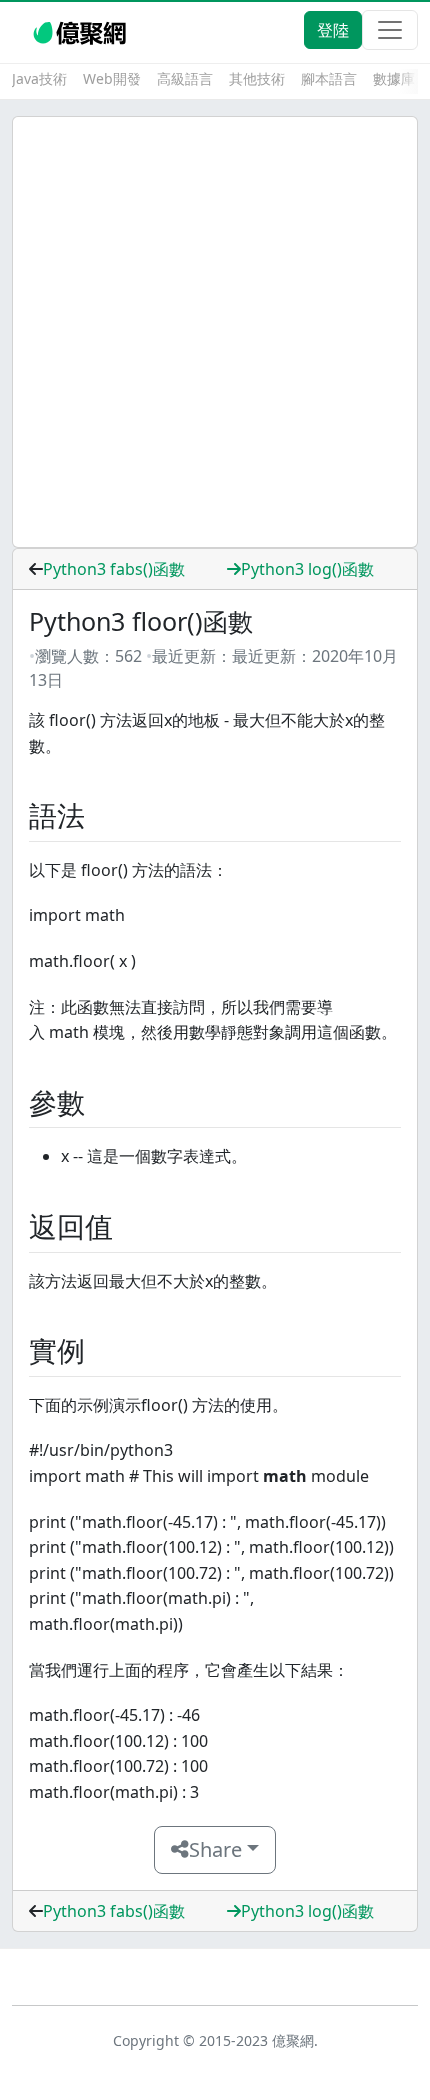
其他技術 (257, 78)
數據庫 (394, 78)
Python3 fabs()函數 (114, 569)
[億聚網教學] (81, 30)
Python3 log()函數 (307, 569)
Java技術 (39, 78)
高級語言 (185, 78)
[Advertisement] (215, 332)
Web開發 (112, 78)
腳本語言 (329, 78)
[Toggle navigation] (390, 30)
